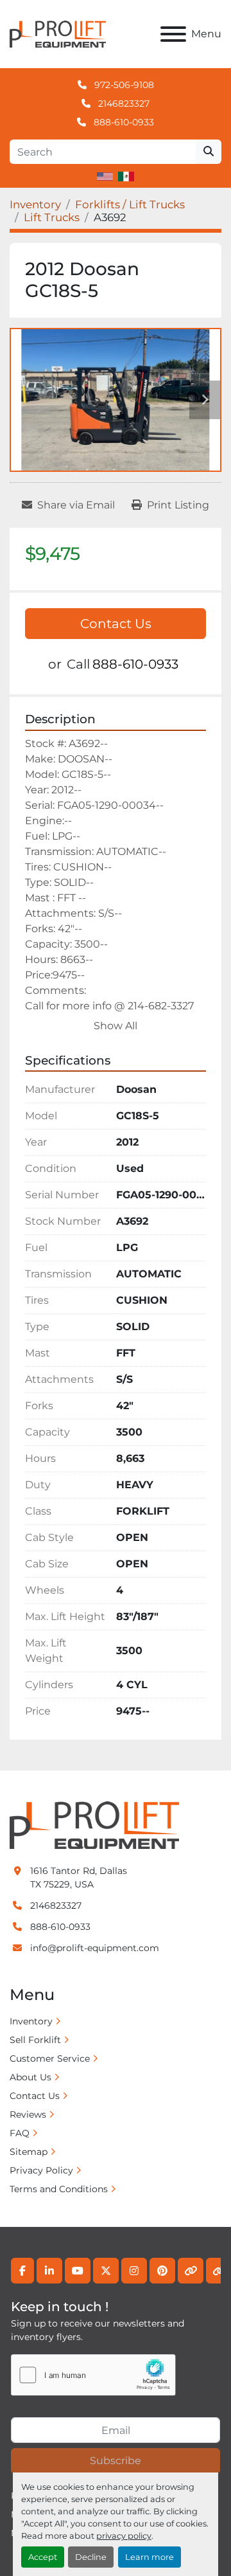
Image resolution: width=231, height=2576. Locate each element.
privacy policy (124, 2536)
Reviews (28, 2114)
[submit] (209, 152)
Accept (43, 2557)
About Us (30, 2077)
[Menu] (173, 34)
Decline (91, 2557)
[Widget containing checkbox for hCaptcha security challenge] (93, 2375)
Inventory (31, 2021)
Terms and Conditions (59, 2189)
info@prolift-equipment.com (95, 1948)
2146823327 (123, 104)
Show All (116, 1026)
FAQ (20, 2133)
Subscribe (116, 2461)
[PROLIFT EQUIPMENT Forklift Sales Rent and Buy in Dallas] (94, 1824)
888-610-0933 (123, 122)
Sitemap (29, 2152)
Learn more (150, 2557)
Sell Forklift (35, 2040)
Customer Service (50, 2058)
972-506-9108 (123, 85)
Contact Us (116, 624)
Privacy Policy (41, 2170)
